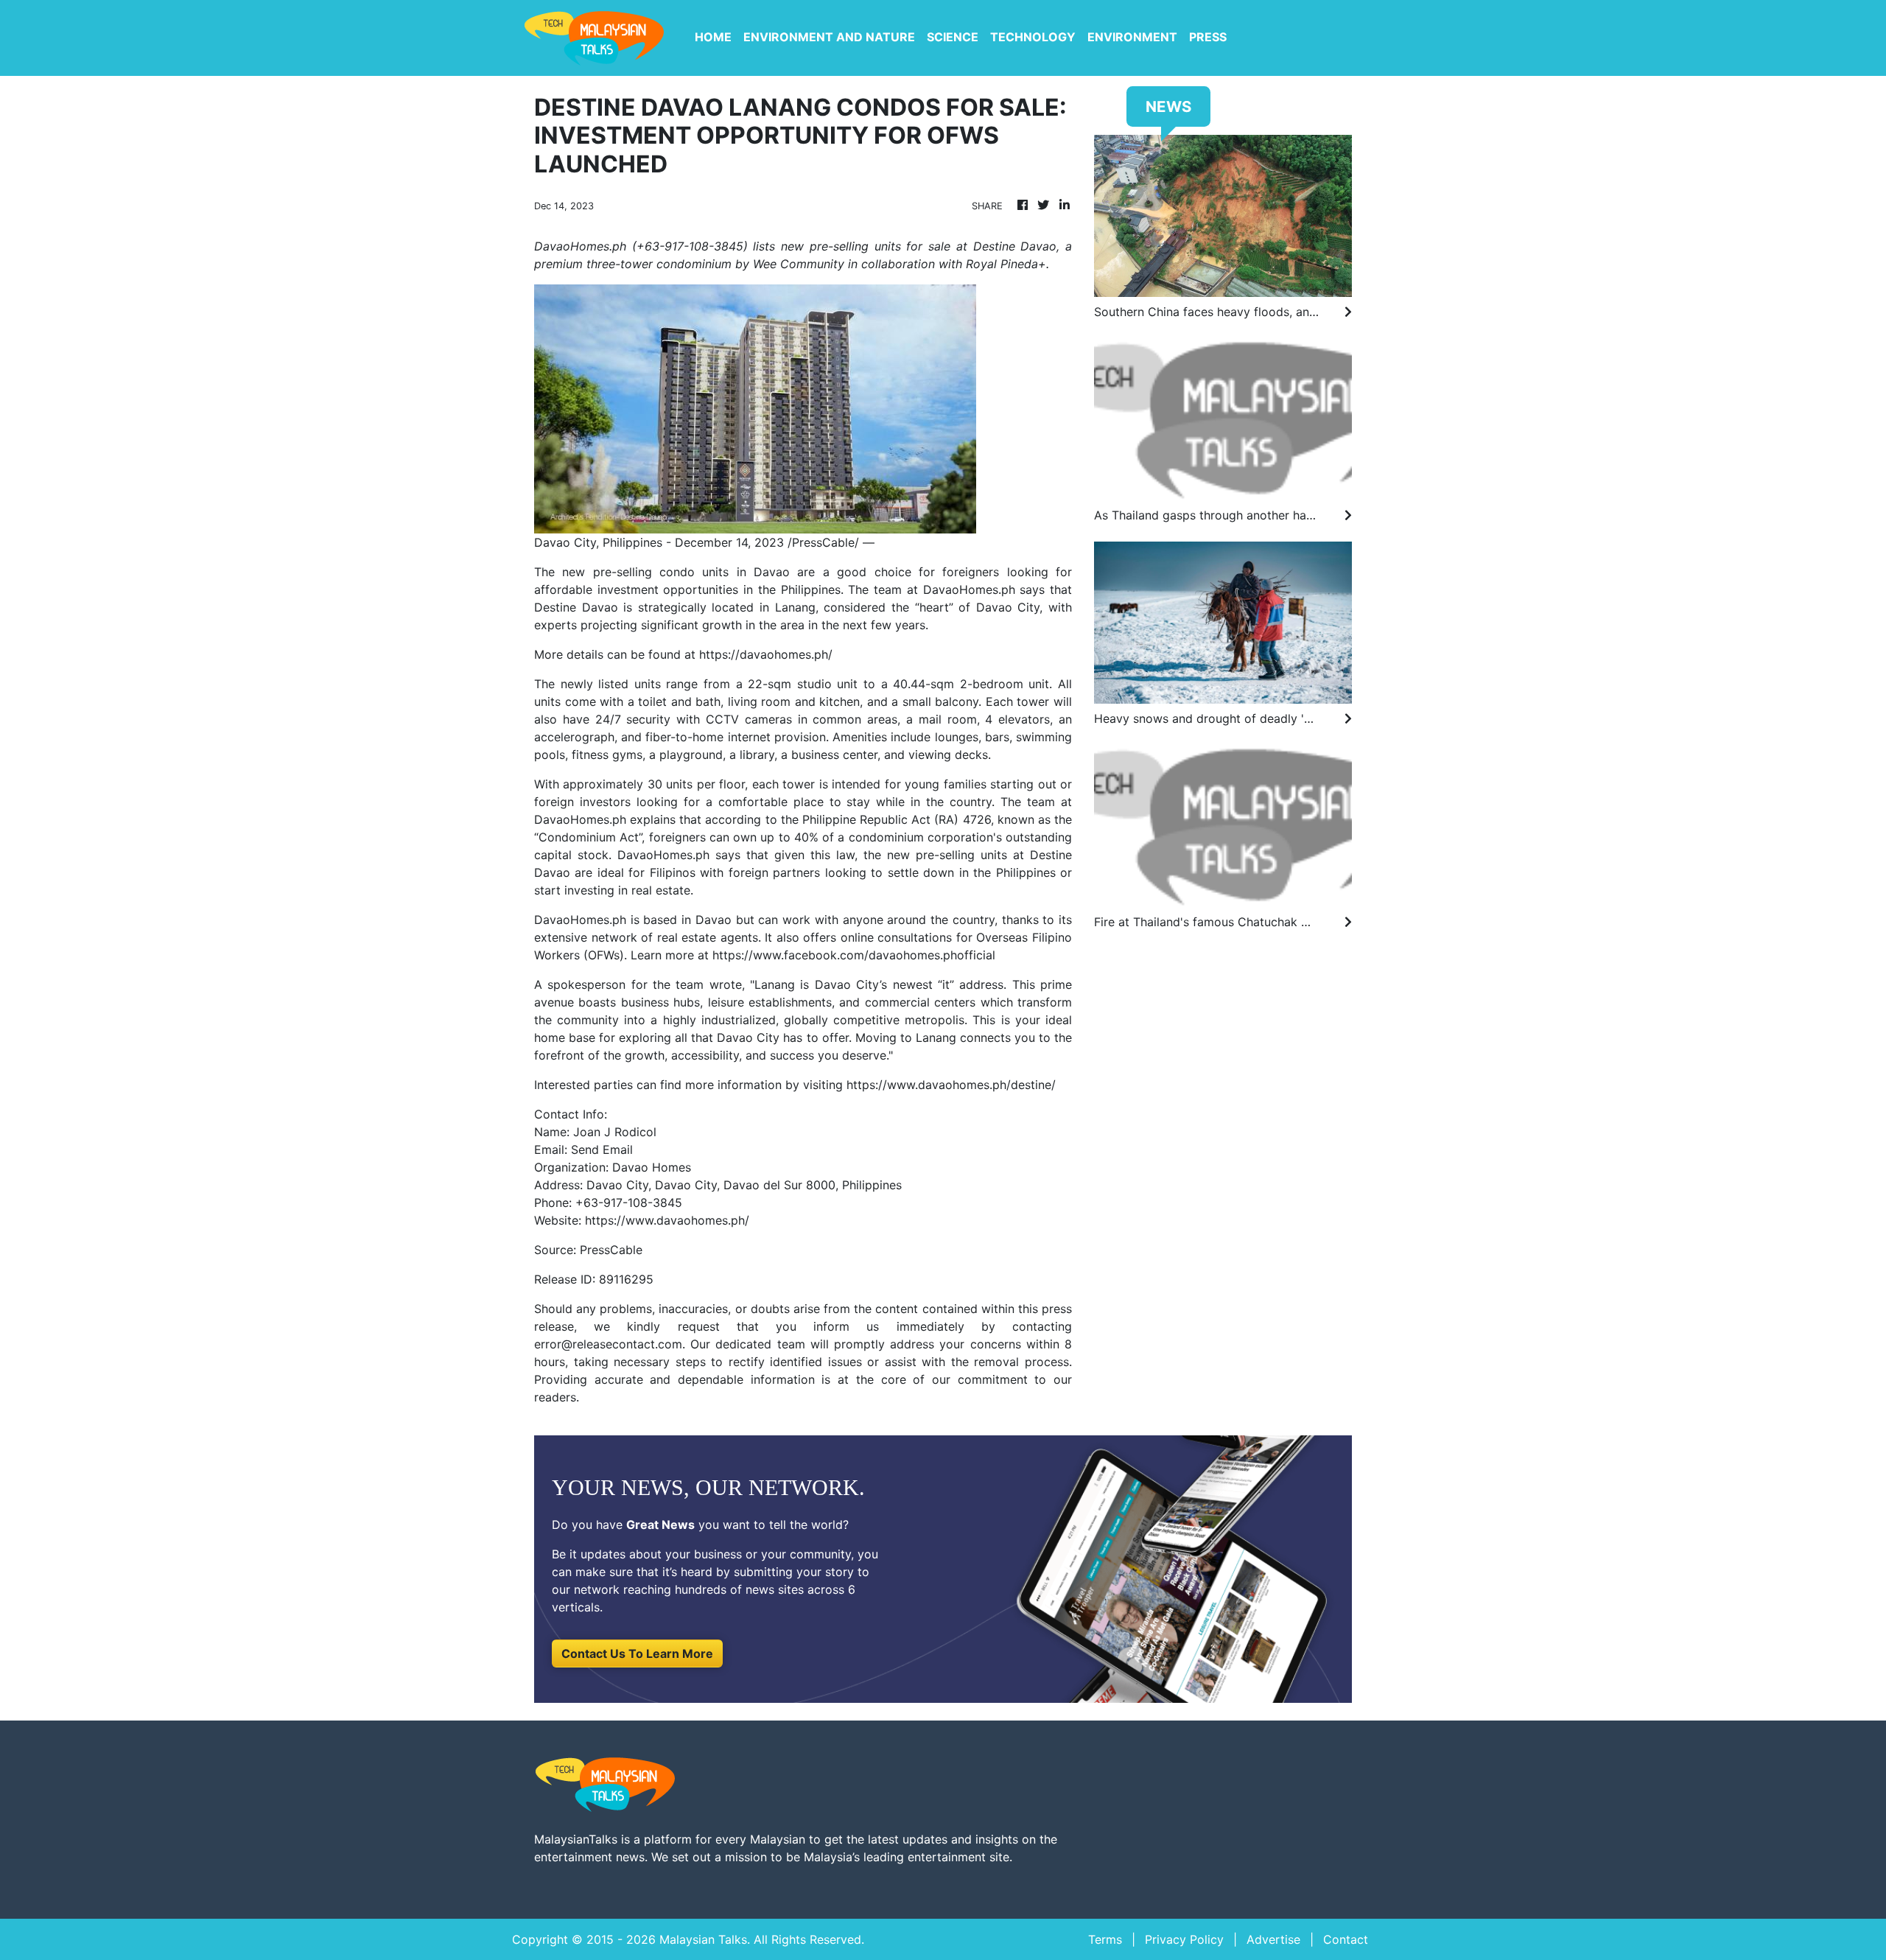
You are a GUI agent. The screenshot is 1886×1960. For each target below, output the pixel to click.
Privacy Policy (1184, 1939)
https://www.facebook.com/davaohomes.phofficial (854, 955)
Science (953, 37)
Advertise (1273, 1939)
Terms (1105, 1939)
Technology (1033, 37)
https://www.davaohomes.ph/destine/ (951, 1085)
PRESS (1208, 37)
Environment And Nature (829, 37)
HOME (713, 37)
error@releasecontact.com (608, 1344)
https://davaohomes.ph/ (766, 654)
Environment (1132, 37)
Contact (1346, 1939)
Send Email (602, 1149)
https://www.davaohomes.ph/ (667, 1220)
